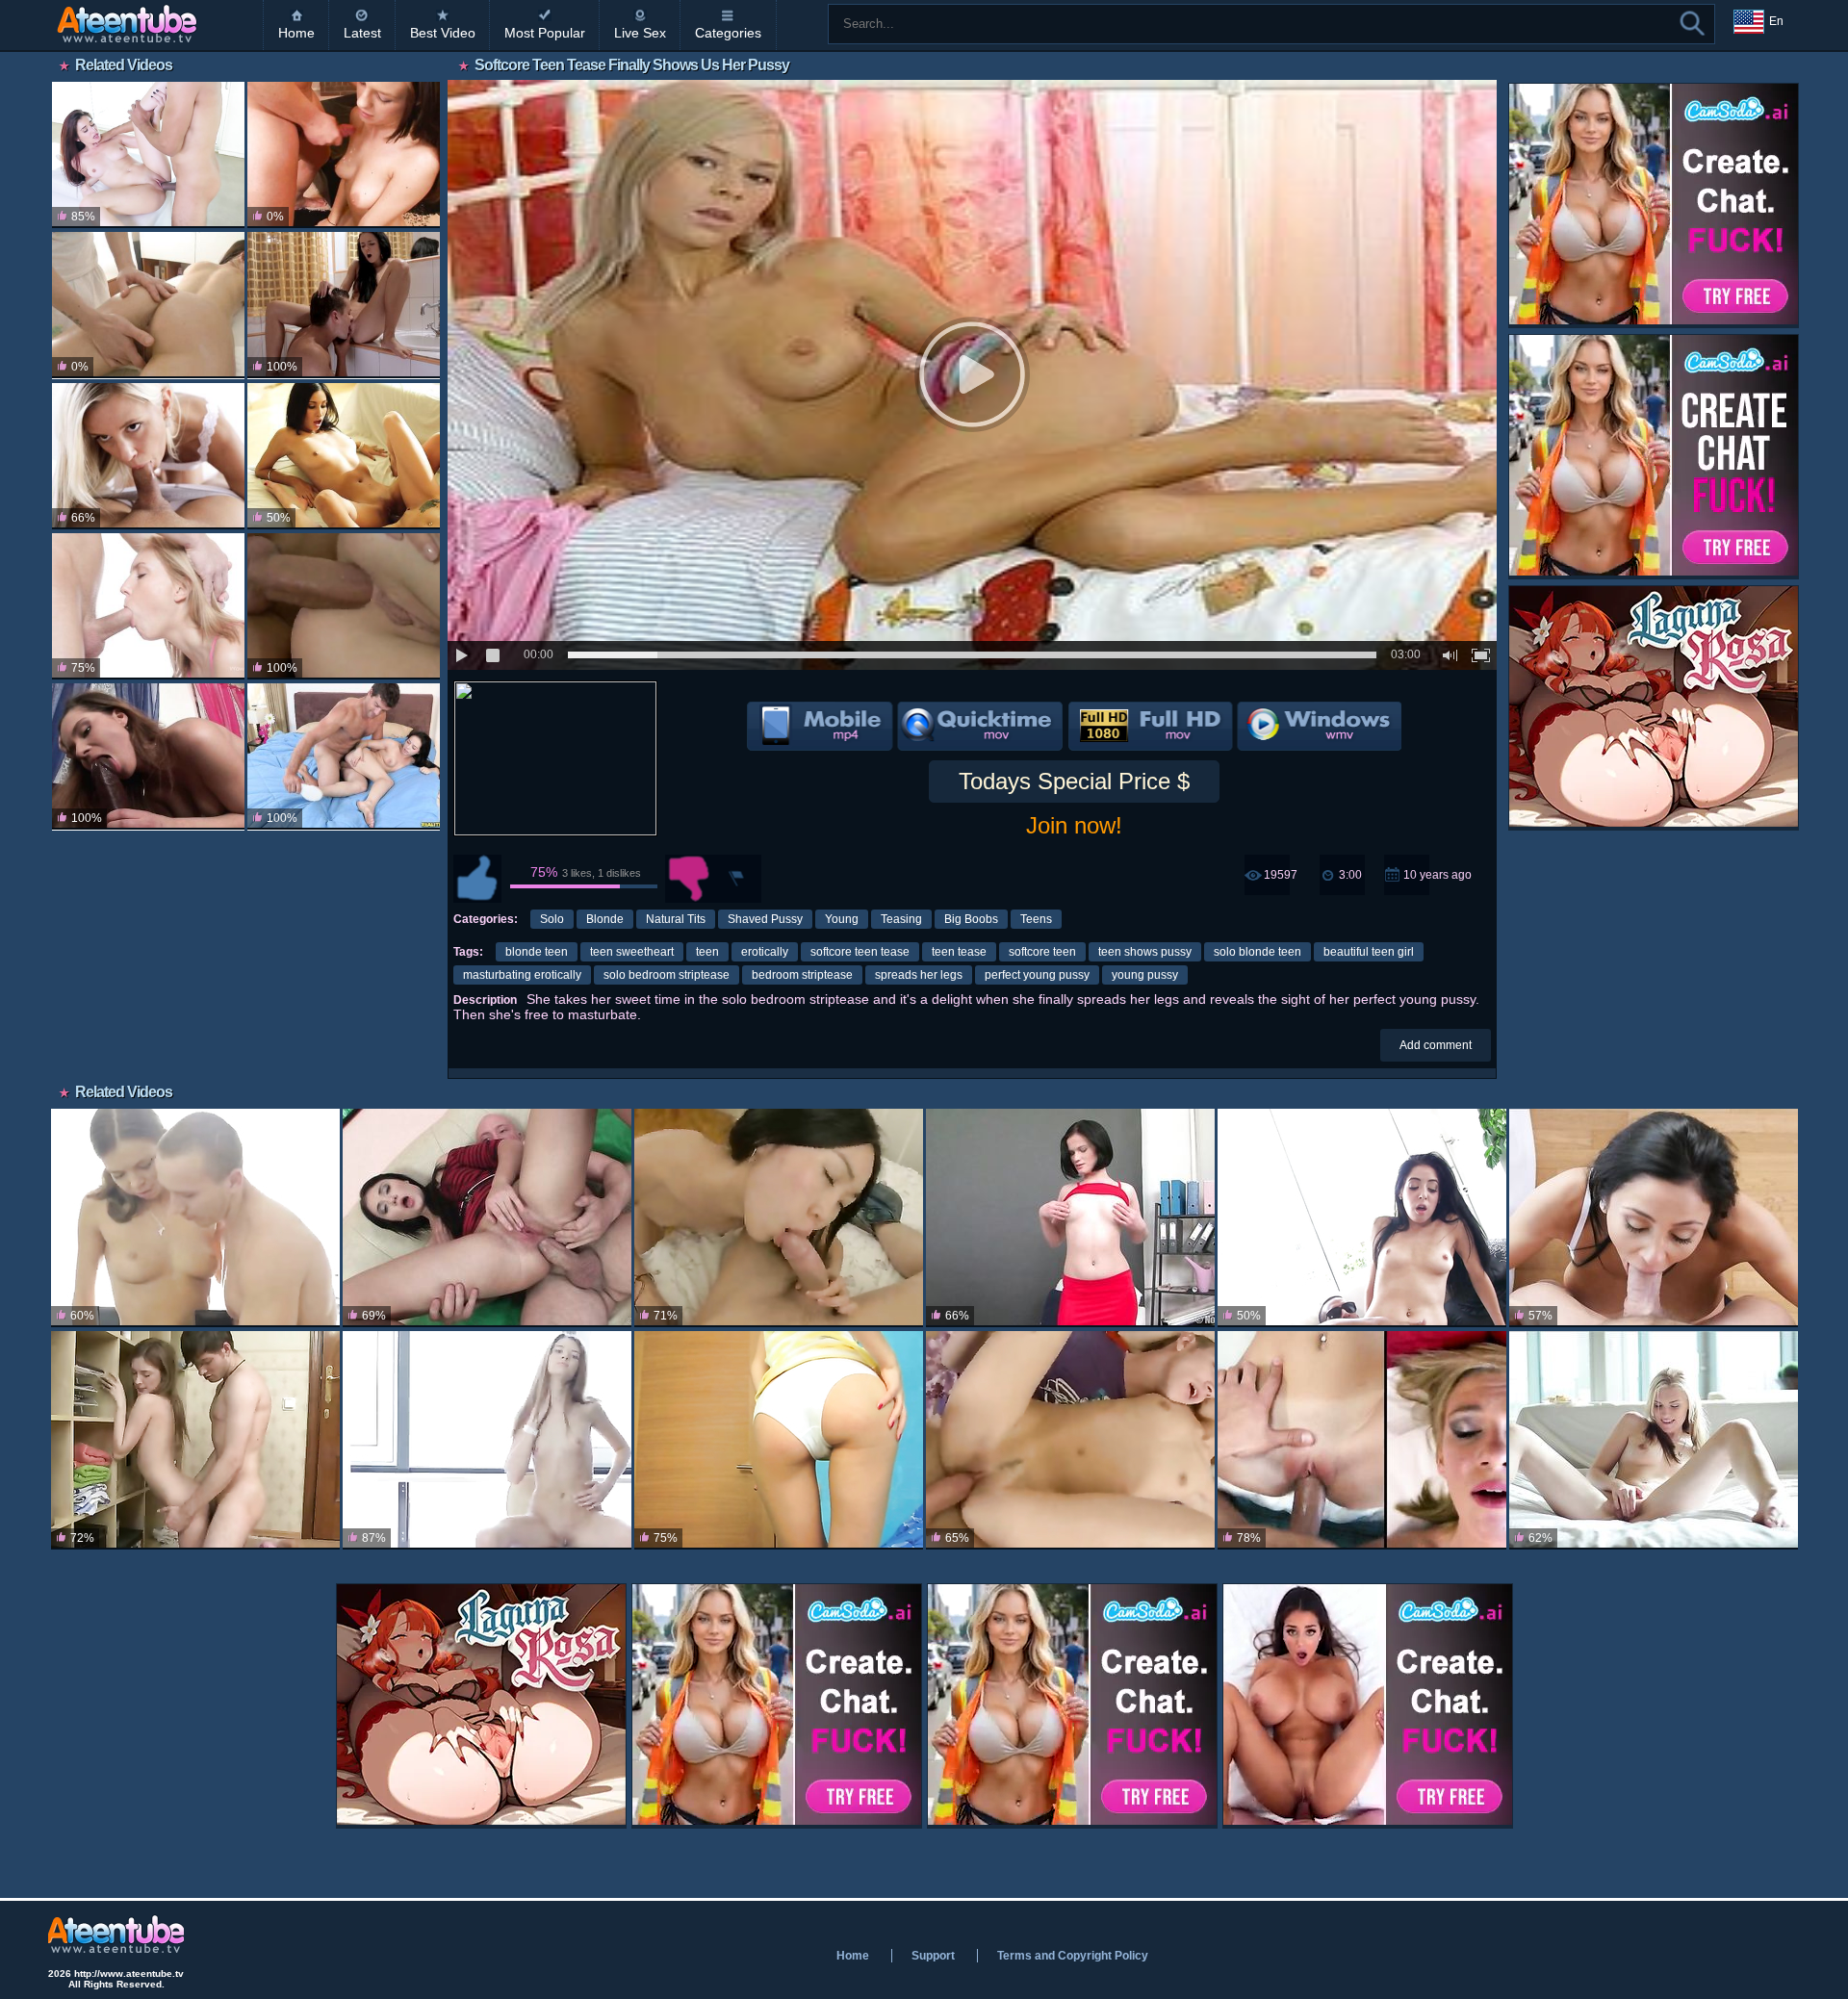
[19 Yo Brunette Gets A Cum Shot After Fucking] (148, 305)
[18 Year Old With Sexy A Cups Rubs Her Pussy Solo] (487, 1440)
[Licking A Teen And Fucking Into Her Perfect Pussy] (344, 305)
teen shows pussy (1145, 952)
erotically (765, 952)
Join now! (1074, 825)
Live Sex (640, 33)
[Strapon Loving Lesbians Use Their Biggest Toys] (148, 756)
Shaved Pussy (765, 919)
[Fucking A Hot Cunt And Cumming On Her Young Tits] (344, 155)
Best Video (443, 33)
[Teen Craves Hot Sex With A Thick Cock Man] (344, 756)
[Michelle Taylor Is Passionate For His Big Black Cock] (148, 155)
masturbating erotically (522, 975)
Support (933, 1956)
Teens (1036, 919)
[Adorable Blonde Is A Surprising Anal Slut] (779, 1440)
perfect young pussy (1037, 975)
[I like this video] (477, 879)
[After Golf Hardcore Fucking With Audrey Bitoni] (1654, 1218)
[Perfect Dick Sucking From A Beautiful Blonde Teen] (148, 606)
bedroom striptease (802, 975)
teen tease (959, 952)
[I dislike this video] (689, 879)
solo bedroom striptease (667, 975)
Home (296, 33)
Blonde (605, 919)
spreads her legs (919, 975)
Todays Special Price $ (1074, 781)
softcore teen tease (860, 952)
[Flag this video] (737, 879)
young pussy (1145, 975)
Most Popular (545, 33)
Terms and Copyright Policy (1073, 1956)
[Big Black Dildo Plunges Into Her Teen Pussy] (1070, 1218)
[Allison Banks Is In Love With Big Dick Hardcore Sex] (1362, 1218)
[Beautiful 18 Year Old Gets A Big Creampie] (195, 1440)
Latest (362, 33)
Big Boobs (971, 919)
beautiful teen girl (1369, 952)
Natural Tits (676, 919)
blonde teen (537, 952)
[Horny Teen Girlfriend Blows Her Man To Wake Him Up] (148, 456)
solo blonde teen (1258, 952)
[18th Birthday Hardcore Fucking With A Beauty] (1654, 1440)
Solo (552, 919)
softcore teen (1042, 952)
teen (707, 952)
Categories (728, 33)
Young (842, 919)
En (1776, 21)
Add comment (1436, 1045)
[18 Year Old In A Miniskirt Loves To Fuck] (195, 1218)
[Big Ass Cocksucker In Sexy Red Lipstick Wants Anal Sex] (487, 1218)
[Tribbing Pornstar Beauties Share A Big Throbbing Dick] (344, 456)
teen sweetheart (632, 952)
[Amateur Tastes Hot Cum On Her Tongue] (1362, 1440)
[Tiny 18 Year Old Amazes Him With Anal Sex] (344, 606)
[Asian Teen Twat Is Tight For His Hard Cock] (1070, 1440)
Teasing (901, 919)
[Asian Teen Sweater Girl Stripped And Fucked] (779, 1218)
